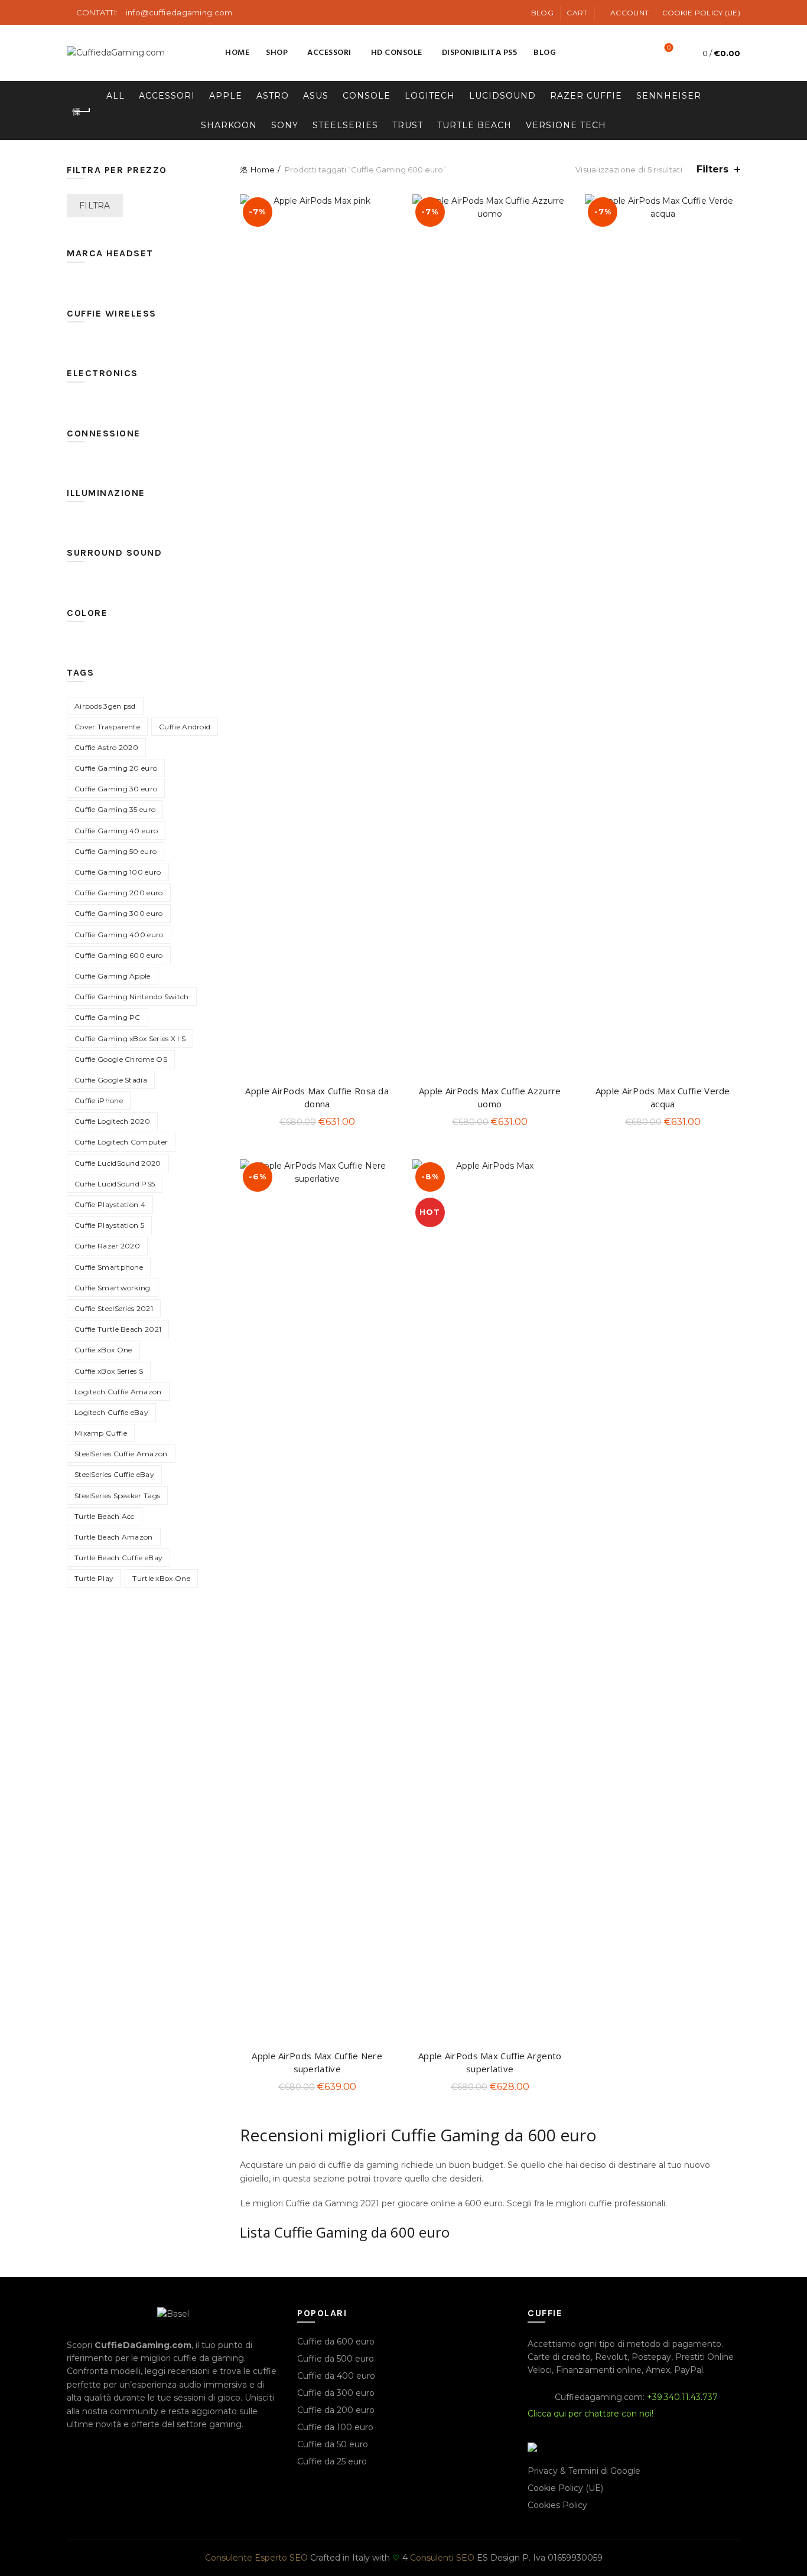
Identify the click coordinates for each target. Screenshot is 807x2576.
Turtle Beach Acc (105, 1516)
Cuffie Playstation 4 (110, 1204)
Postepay (651, 2357)
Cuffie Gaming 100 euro (118, 872)
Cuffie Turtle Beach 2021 (118, 1329)
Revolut (611, 2357)
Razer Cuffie (586, 96)
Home (237, 53)
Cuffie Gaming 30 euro (116, 789)
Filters (712, 169)
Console (367, 96)
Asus (316, 96)
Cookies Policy (557, 2505)
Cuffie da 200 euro (336, 2410)
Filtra (95, 206)
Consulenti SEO (442, 2558)
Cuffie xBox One (103, 1350)
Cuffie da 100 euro (335, 2427)
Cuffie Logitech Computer (121, 1142)
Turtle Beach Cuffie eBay (118, 1558)
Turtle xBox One (161, 1578)
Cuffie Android (185, 727)
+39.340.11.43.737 (682, 2397)
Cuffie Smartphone (109, 1267)
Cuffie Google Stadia (111, 1080)
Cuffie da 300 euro (336, 2393)
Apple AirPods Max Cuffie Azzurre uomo (490, 1097)
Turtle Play (94, 1578)
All (115, 96)
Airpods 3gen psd (105, 706)
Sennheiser (669, 96)
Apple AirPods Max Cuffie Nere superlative (317, 2062)
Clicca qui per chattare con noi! (590, 2414)
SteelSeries (345, 125)
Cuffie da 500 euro (336, 2359)
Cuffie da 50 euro (333, 2444)
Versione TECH (566, 125)
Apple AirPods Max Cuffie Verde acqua (663, 1097)
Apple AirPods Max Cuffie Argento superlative (490, 2062)
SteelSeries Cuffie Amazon (121, 1454)
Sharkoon (229, 125)
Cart (577, 13)
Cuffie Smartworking (113, 1288)
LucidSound (502, 96)
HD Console (397, 53)
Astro (273, 96)
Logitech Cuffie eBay (111, 1412)
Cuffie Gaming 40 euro (116, 831)
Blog (542, 13)
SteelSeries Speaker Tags (117, 1496)
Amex (658, 2370)
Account (629, 13)
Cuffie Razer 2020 (107, 1246)
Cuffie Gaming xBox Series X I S (130, 1038)
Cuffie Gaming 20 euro (116, 768)
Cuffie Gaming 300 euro (119, 913)
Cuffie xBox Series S (109, 1371)
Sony (285, 125)
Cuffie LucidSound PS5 (115, 1184)
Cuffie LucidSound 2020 (118, 1163)
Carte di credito (559, 2357)
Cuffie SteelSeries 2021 (114, 1308)
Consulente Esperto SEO (256, 2558)
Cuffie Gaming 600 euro (119, 955)
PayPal (689, 2370)
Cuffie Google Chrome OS (121, 1059)
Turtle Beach (474, 125)
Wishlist (669, 48)
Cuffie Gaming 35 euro (115, 809)
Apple (226, 96)
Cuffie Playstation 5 (109, 1225)
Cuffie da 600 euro (336, 2342)
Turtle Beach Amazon (114, 1537)
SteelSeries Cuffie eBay (114, 1474)
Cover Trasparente (107, 727)
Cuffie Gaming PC (108, 1017)
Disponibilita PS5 (480, 53)
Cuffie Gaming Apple (113, 976)
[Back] (82, 112)
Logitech (430, 96)
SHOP (277, 53)
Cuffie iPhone (99, 1100)
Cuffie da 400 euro (336, 2376)
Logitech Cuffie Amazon (118, 1392)
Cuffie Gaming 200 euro (119, 893)
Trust (408, 125)
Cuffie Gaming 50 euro (115, 851)
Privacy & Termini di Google (584, 2471)
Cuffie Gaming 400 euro (119, 935)
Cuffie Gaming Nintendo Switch (132, 997)
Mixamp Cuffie (101, 1433)
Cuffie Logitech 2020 (112, 1121)
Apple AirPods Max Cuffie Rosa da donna (317, 1097)
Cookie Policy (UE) (701, 13)
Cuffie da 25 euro (332, 2461)
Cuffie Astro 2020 (106, 747)
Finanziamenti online (599, 2370)
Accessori (329, 53)
